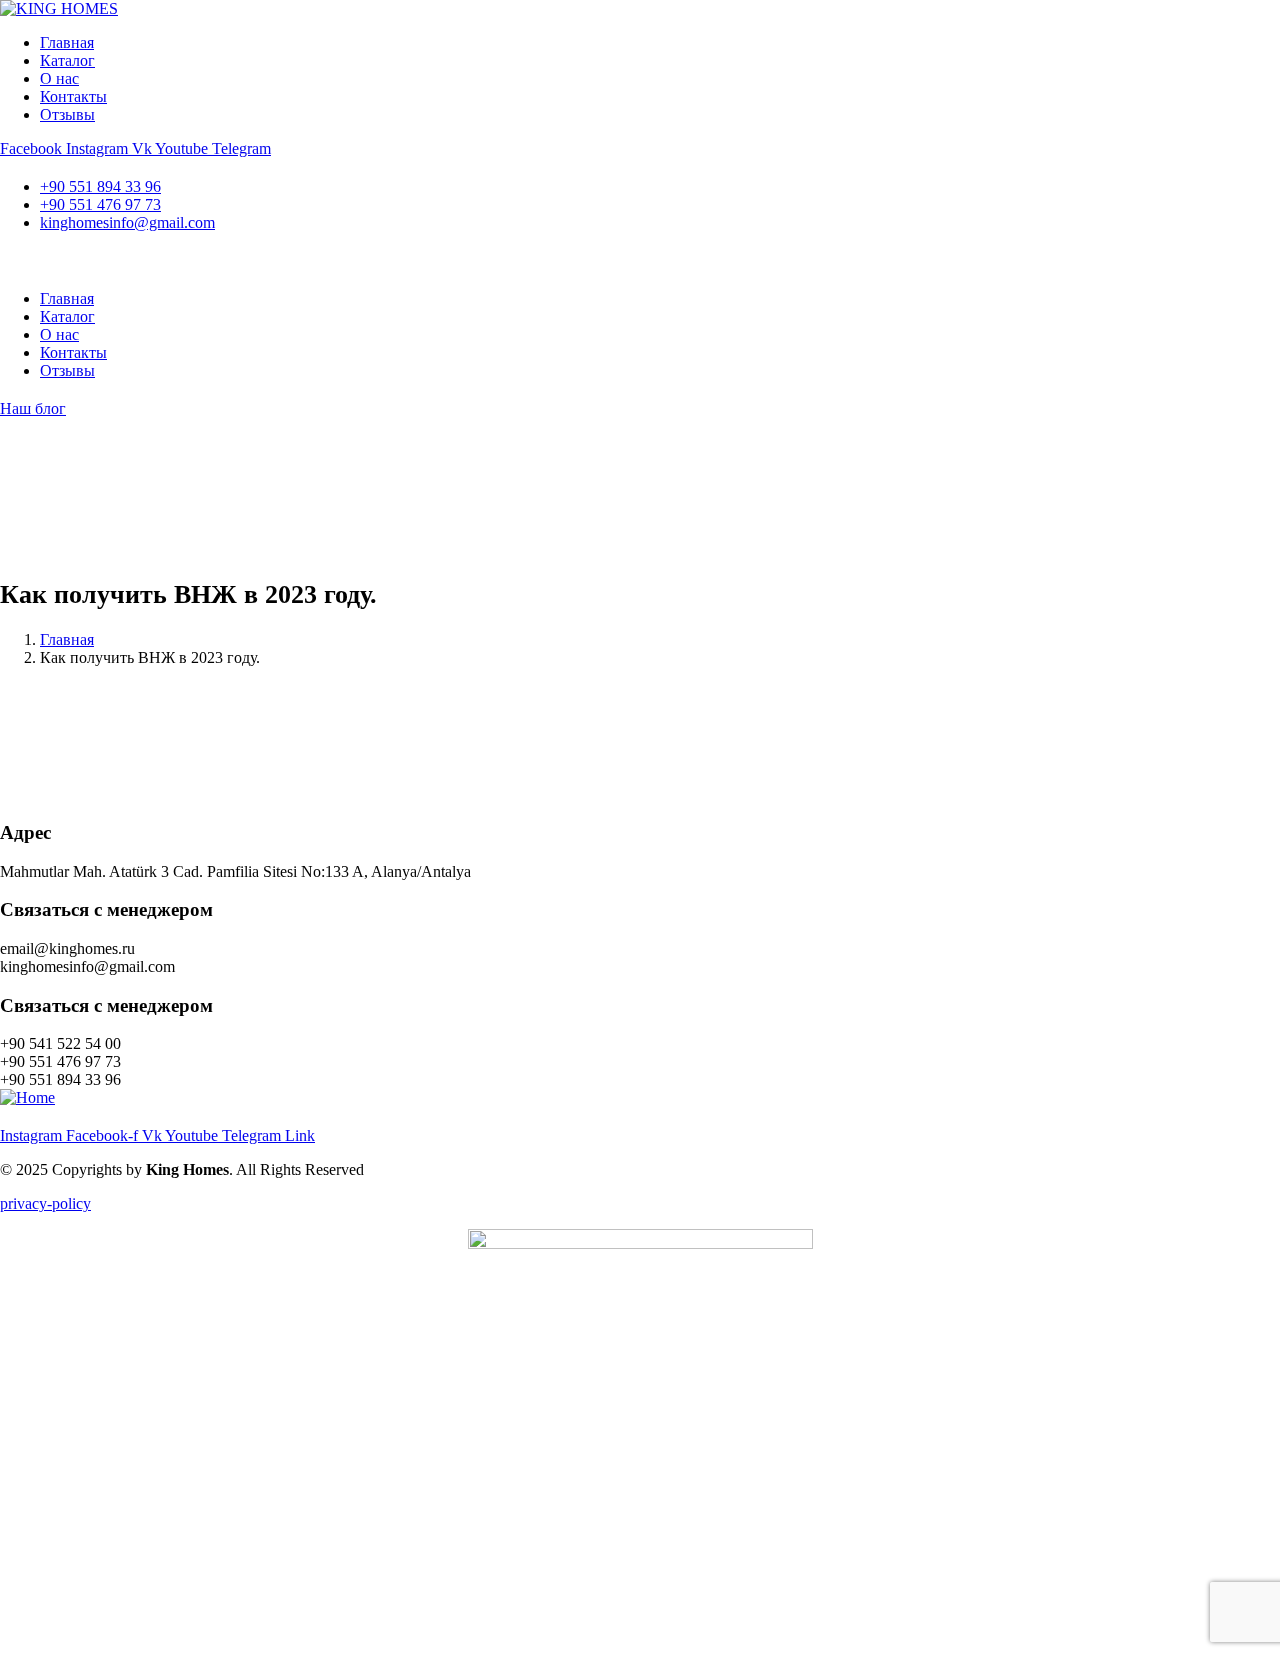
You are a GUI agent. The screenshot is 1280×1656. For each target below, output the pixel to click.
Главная (67, 639)
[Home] (27, 1097)
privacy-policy (45, 1203)
